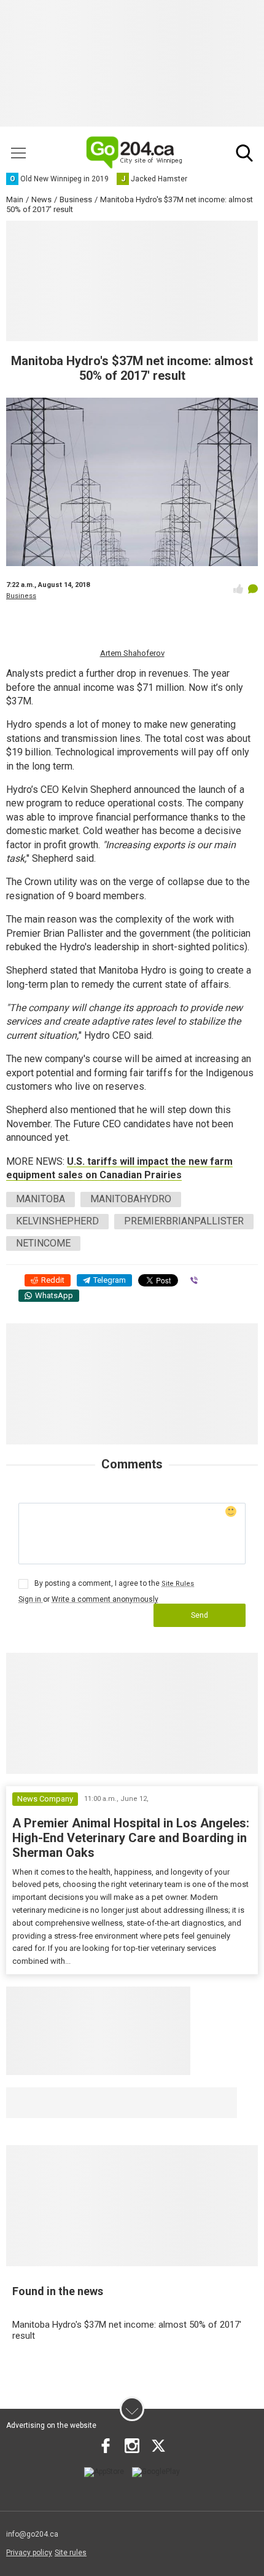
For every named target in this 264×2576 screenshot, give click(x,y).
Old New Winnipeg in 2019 (83, 2103)
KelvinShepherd (57, 1221)
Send (200, 1615)
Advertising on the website (51, 2425)
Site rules (71, 2553)
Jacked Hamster (199, 2103)
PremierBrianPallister (184, 1221)
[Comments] (253, 589)
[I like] (238, 589)
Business (21, 596)
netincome (43, 1243)
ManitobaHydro (131, 1199)
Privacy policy (29, 2553)
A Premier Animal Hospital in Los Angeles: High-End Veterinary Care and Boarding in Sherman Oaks (131, 1838)
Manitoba (41, 1199)
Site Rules (178, 1584)
